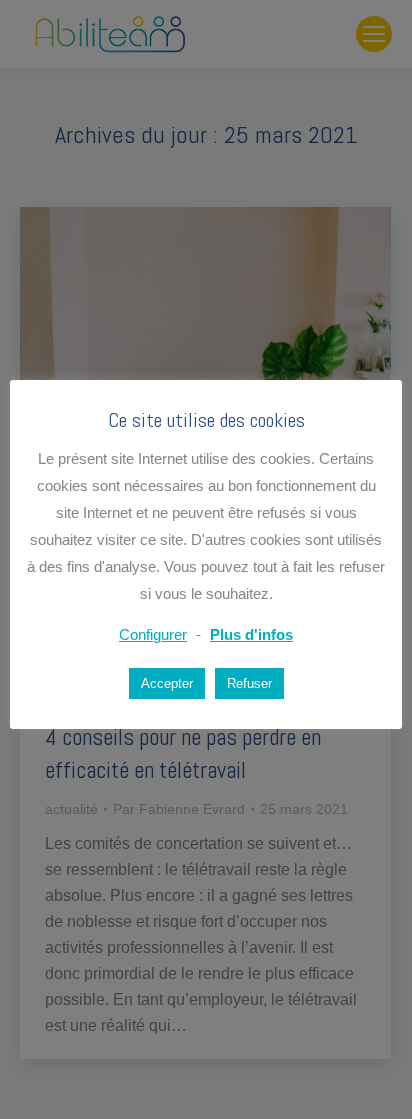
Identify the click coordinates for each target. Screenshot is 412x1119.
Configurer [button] (153, 634)
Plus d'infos (251, 634)
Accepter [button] (167, 683)
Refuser (249, 683)
